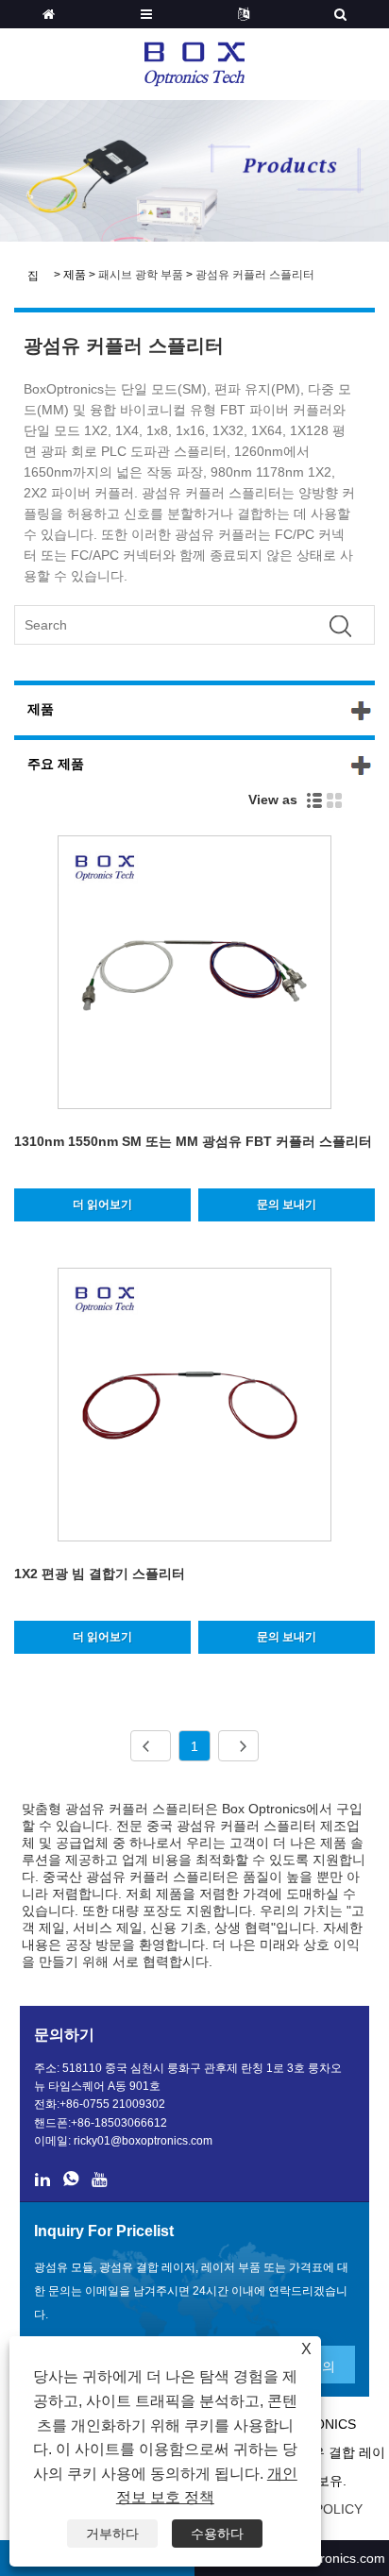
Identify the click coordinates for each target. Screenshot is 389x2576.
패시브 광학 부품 (141, 275)
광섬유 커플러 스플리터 (255, 275)
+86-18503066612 (119, 2123)
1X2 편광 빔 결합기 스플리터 (100, 1574)
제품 (75, 275)
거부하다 (112, 2534)
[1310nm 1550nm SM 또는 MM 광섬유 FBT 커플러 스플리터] (194, 976)
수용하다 (217, 2534)
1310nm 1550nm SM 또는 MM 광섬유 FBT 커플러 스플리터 (193, 1141)
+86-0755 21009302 (112, 2104)
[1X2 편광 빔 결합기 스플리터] (194, 1408)
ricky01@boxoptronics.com (143, 2141)
